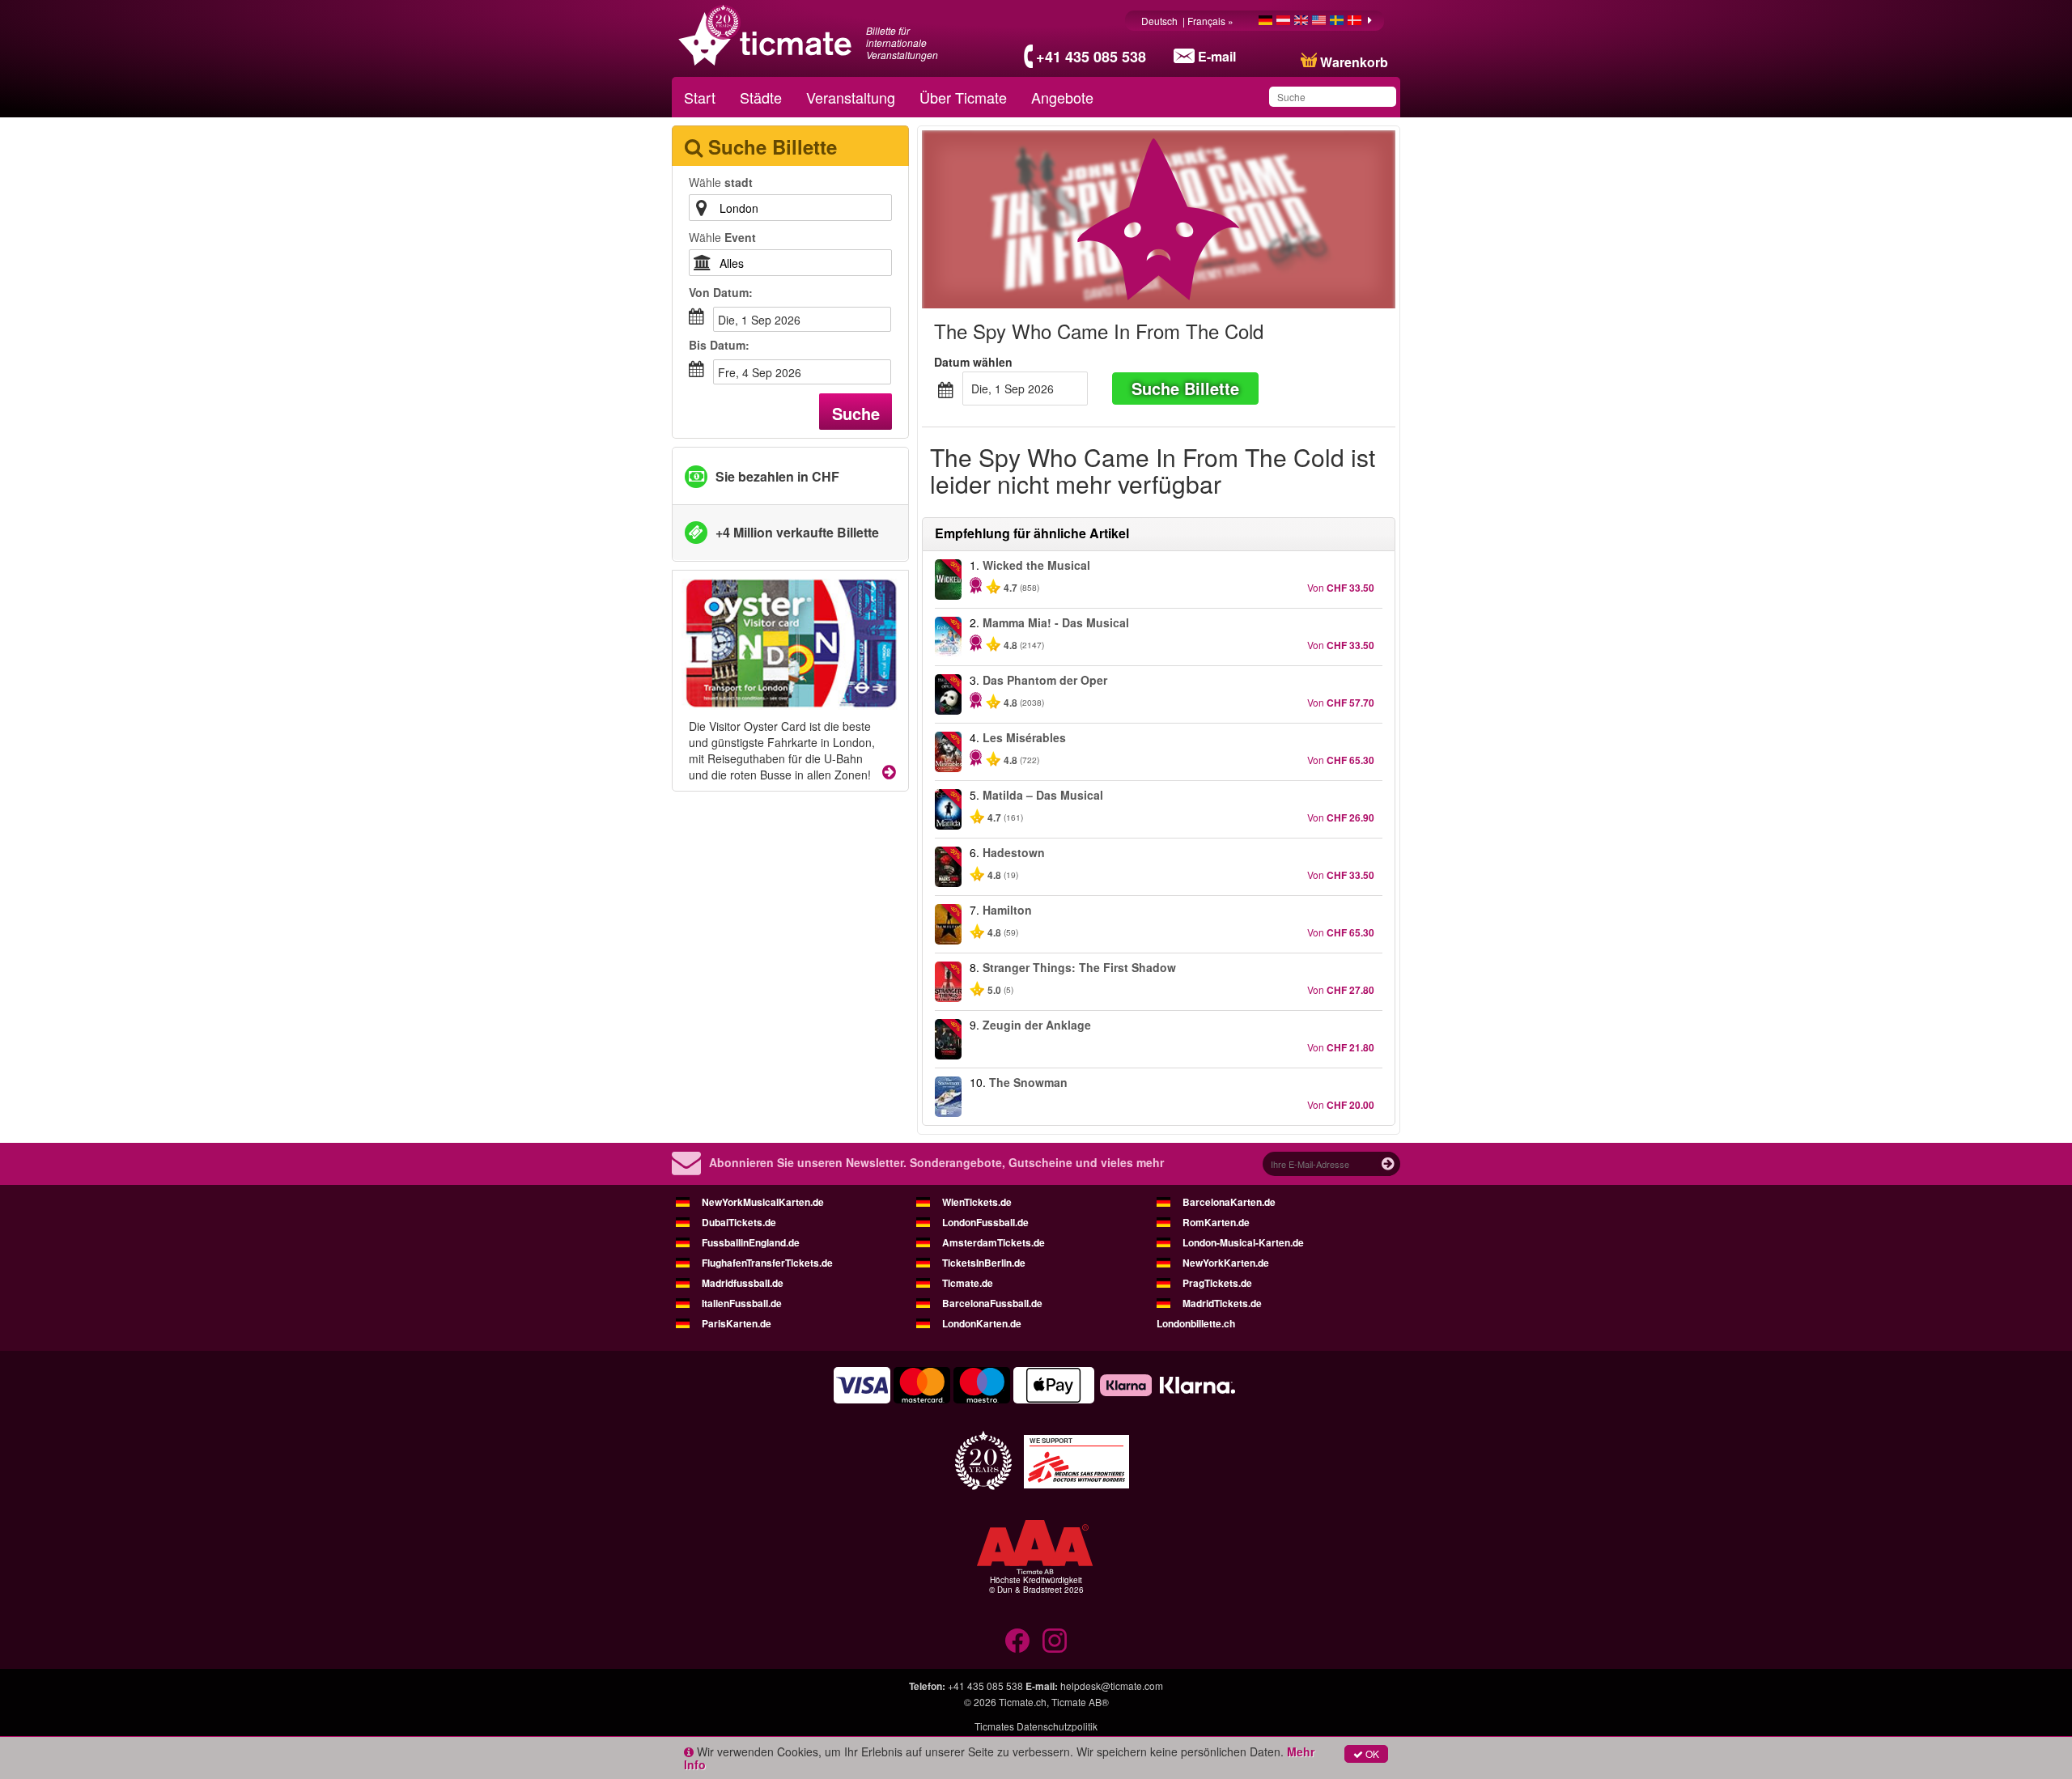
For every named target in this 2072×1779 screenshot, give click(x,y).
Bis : (719, 345)
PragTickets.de (1217, 1283)
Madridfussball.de (743, 1283)
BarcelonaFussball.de (992, 1303)
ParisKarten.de (737, 1323)
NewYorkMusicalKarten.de (763, 1202)
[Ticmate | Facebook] (1017, 1641)
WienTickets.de (977, 1202)
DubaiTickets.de (739, 1222)
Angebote (1062, 97)
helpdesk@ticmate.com (1112, 1686)
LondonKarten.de (982, 1323)
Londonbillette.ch (1196, 1323)
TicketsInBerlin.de (984, 1263)
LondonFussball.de (985, 1222)
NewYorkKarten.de (1226, 1263)
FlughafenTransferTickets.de (767, 1263)
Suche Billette (1185, 388)
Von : (721, 292)
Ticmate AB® (1080, 1702)
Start (700, 97)
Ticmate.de (968, 1283)
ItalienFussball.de (742, 1303)
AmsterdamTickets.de (994, 1242)
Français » (1212, 21)
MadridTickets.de (1222, 1303)
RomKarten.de (1216, 1222)
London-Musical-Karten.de (1243, 1242)
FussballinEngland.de (751, 1242)
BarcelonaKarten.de (1229, 1202)
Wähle (721, 182)
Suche (856, 413)
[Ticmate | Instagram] (1055, 1641)
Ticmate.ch (1023, 1702)
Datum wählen (973, 362)
